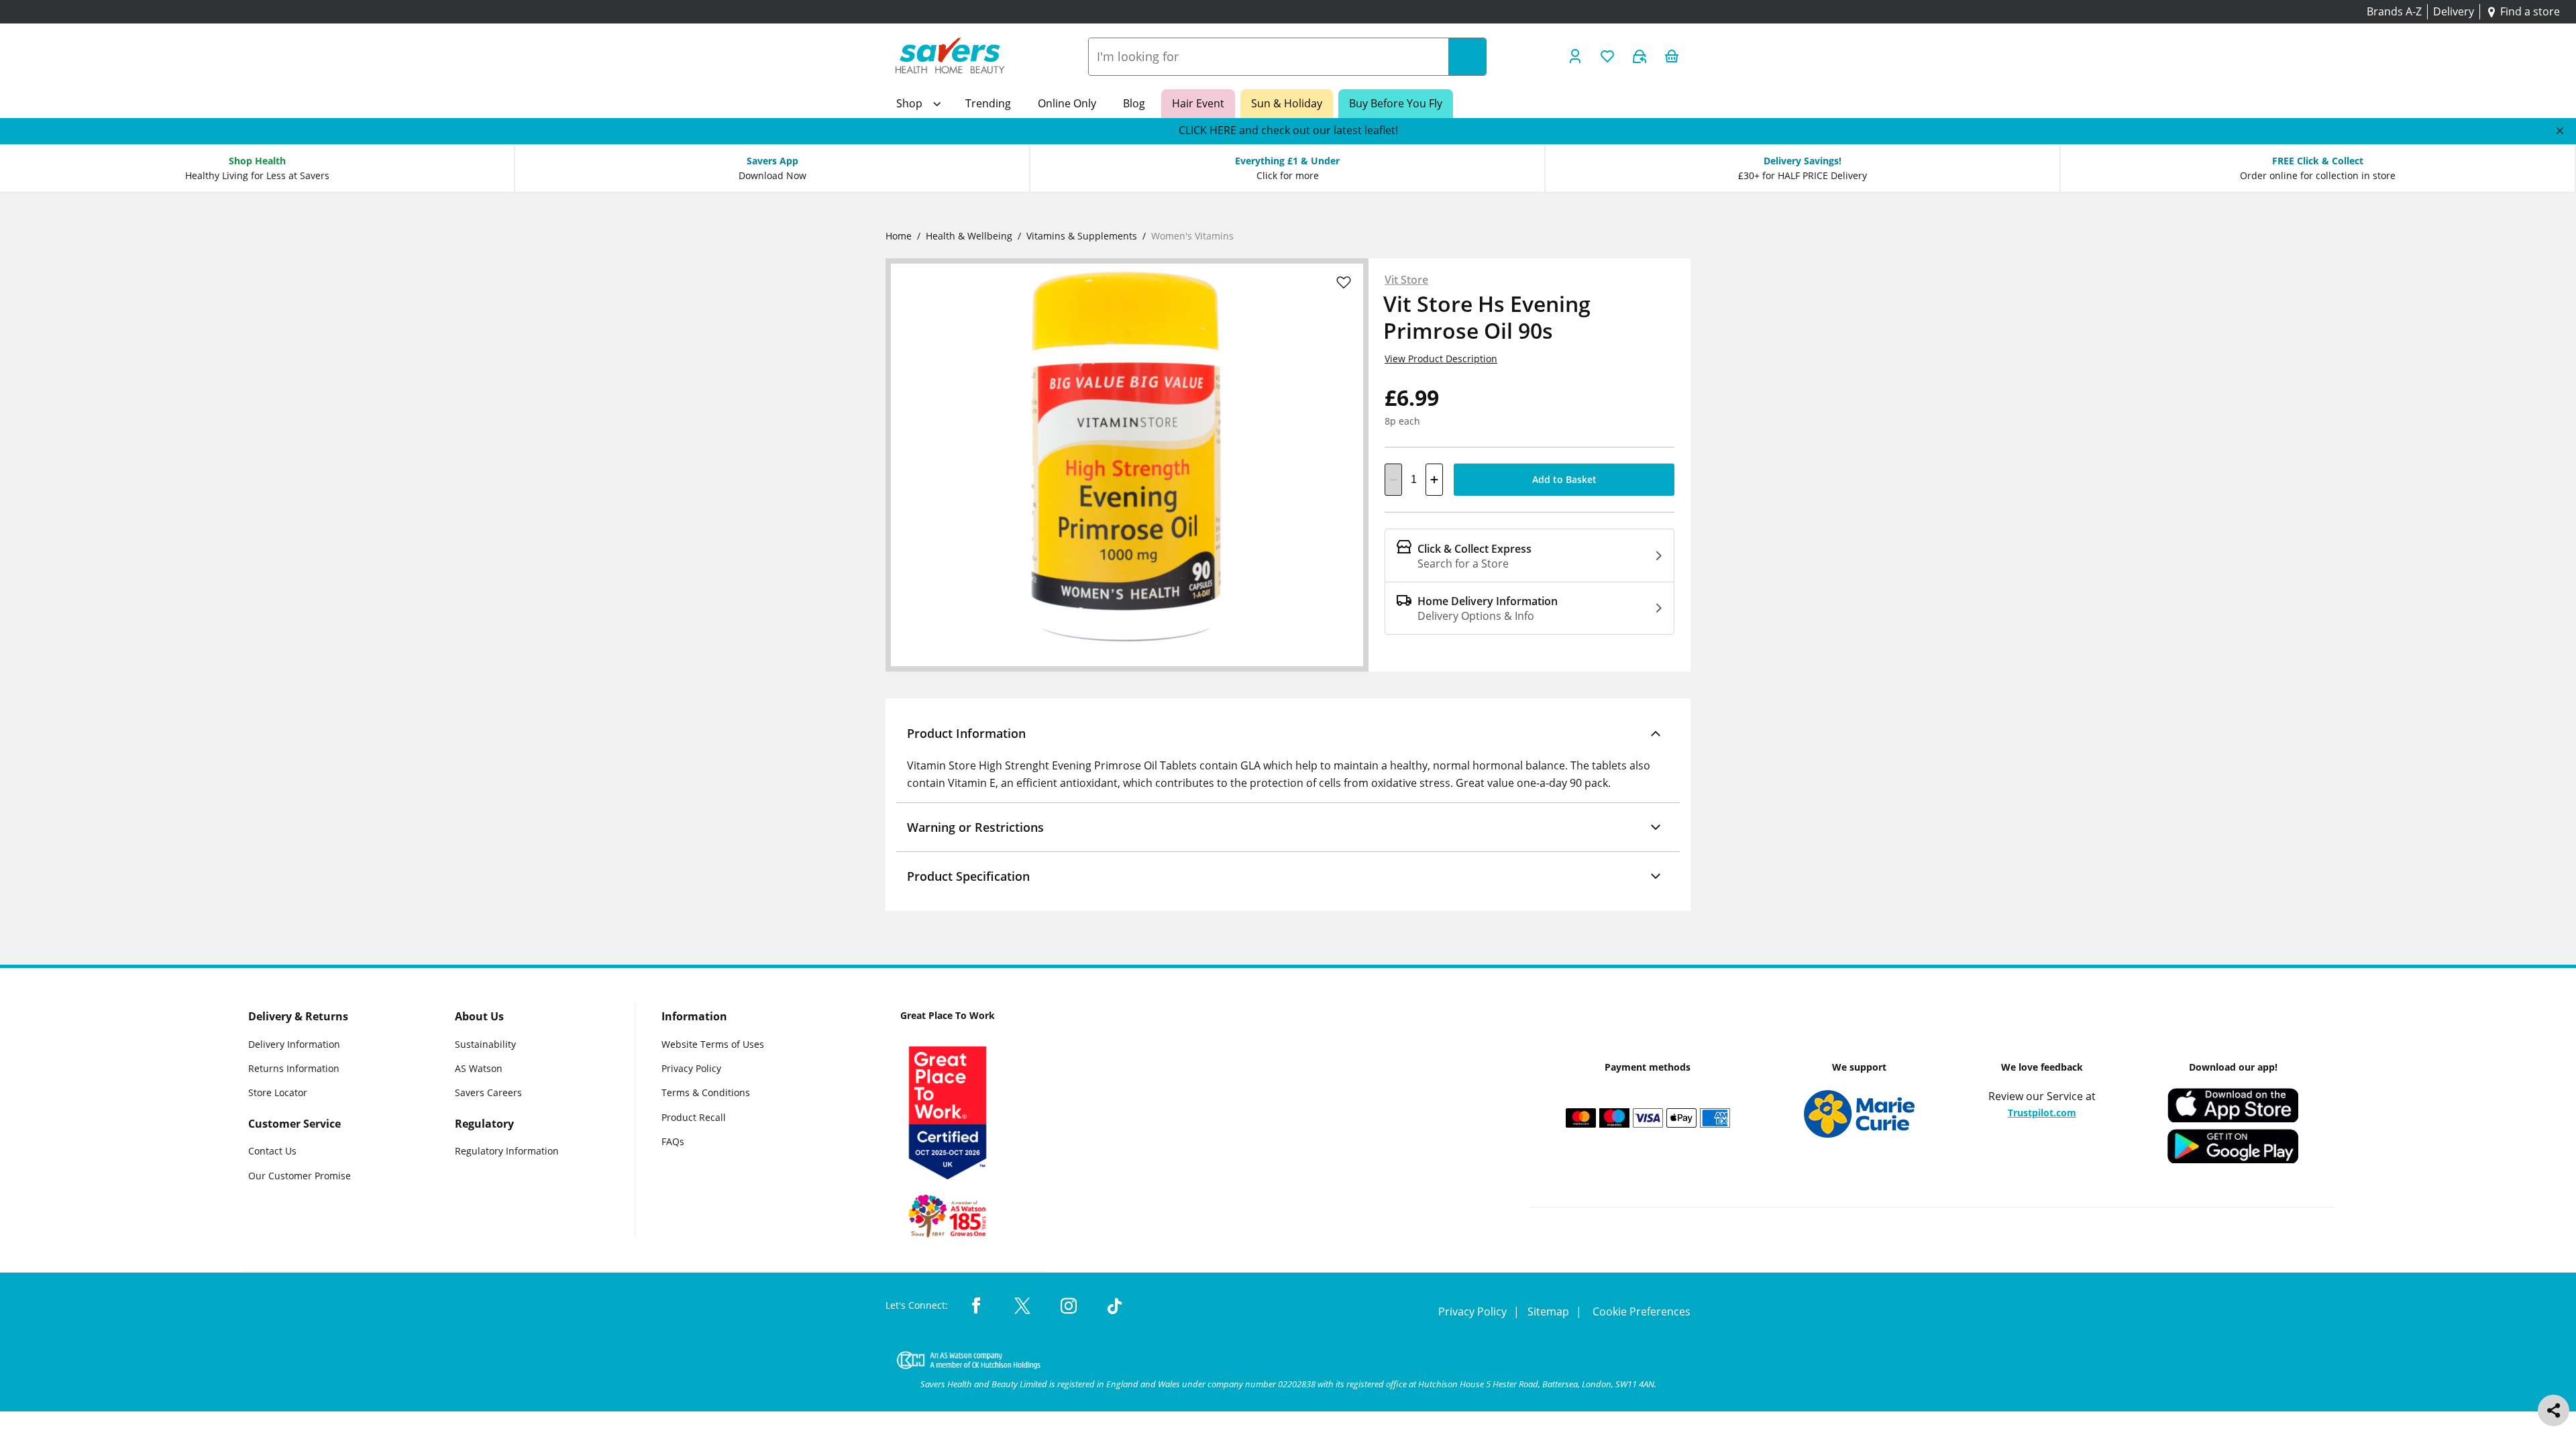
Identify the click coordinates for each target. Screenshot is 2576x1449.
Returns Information (294, 1068)
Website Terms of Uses (713, 1044)
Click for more (1288, 175)
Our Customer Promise (300, 1176)
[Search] (1467, 57)
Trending (988, 103)
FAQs (673, 1142)
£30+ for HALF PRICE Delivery (1803, 175)
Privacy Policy (691, 1068)
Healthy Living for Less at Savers (257, 175)
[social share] (2554, 1410)
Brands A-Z (2394, 11)
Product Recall (694, 1117)
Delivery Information (294, 1044)
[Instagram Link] (1069, 1307)
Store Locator (278, 1093)
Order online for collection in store (2318, 175)
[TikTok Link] (1115, 1307)
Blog (1134, 103)
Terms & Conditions (706, 1093)
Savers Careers (488, 1093)
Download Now (772, 175)
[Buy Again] (1640, 56)
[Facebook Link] (976, 1307)
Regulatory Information (507, 1151)
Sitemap (1550, 1311)
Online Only (1067, 103)
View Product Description (1441, 359)
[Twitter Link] (1022, 1307)
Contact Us (272, 1151)
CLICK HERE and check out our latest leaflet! (1288, 130)
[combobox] (1269, 57)
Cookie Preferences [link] (1642, 1311)
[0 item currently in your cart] (1672, 56)
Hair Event (1198, 103)
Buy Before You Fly (1396, 103)
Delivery (2454, 11)
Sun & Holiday (1287, 103)
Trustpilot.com (2042, 1113)
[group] (1288, 131)
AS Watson (479, 1068)
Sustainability (485, 1044)
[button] (1288, 733)
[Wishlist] (1607, 56)
